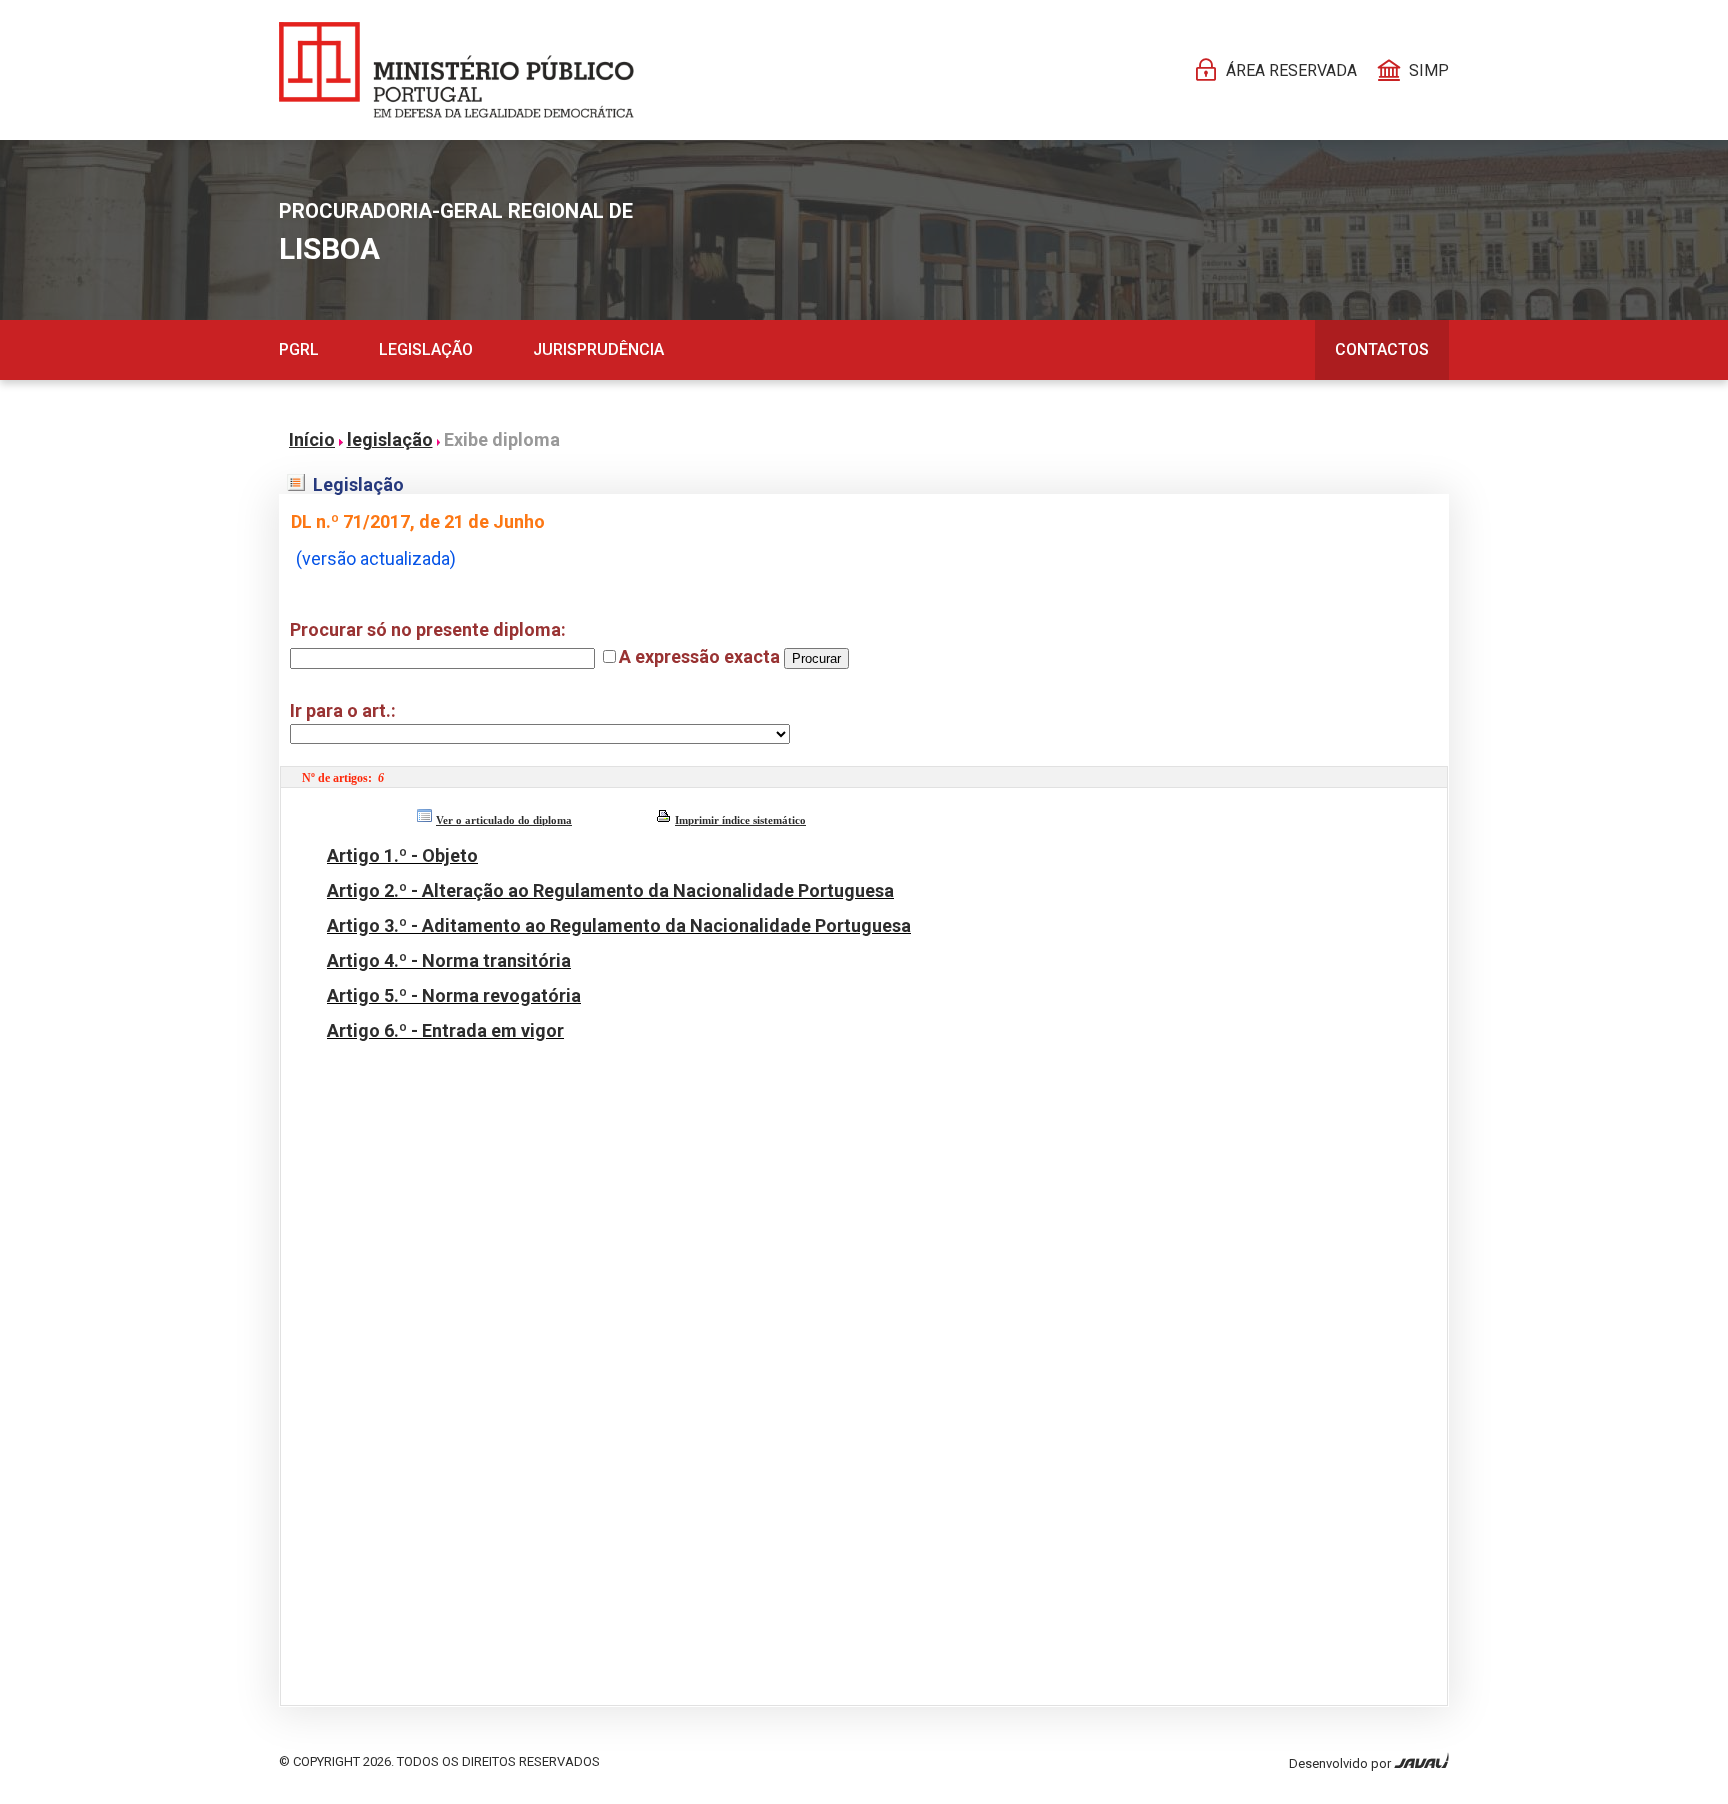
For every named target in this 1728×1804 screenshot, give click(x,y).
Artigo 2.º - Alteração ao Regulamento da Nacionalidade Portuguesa (610, 890)
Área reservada (1291, 70)
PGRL (299, 349)
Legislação (426, 349)
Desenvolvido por (1341, 1763)
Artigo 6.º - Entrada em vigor (445, 1030)
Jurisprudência (598, 349)
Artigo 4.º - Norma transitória (449, 960)
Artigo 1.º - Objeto (402, 855)
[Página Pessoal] (456, 70)
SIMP (1429, 70)
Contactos (1382, 349)
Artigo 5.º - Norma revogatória (454, 995)
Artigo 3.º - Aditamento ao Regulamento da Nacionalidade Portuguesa (619, 925)
